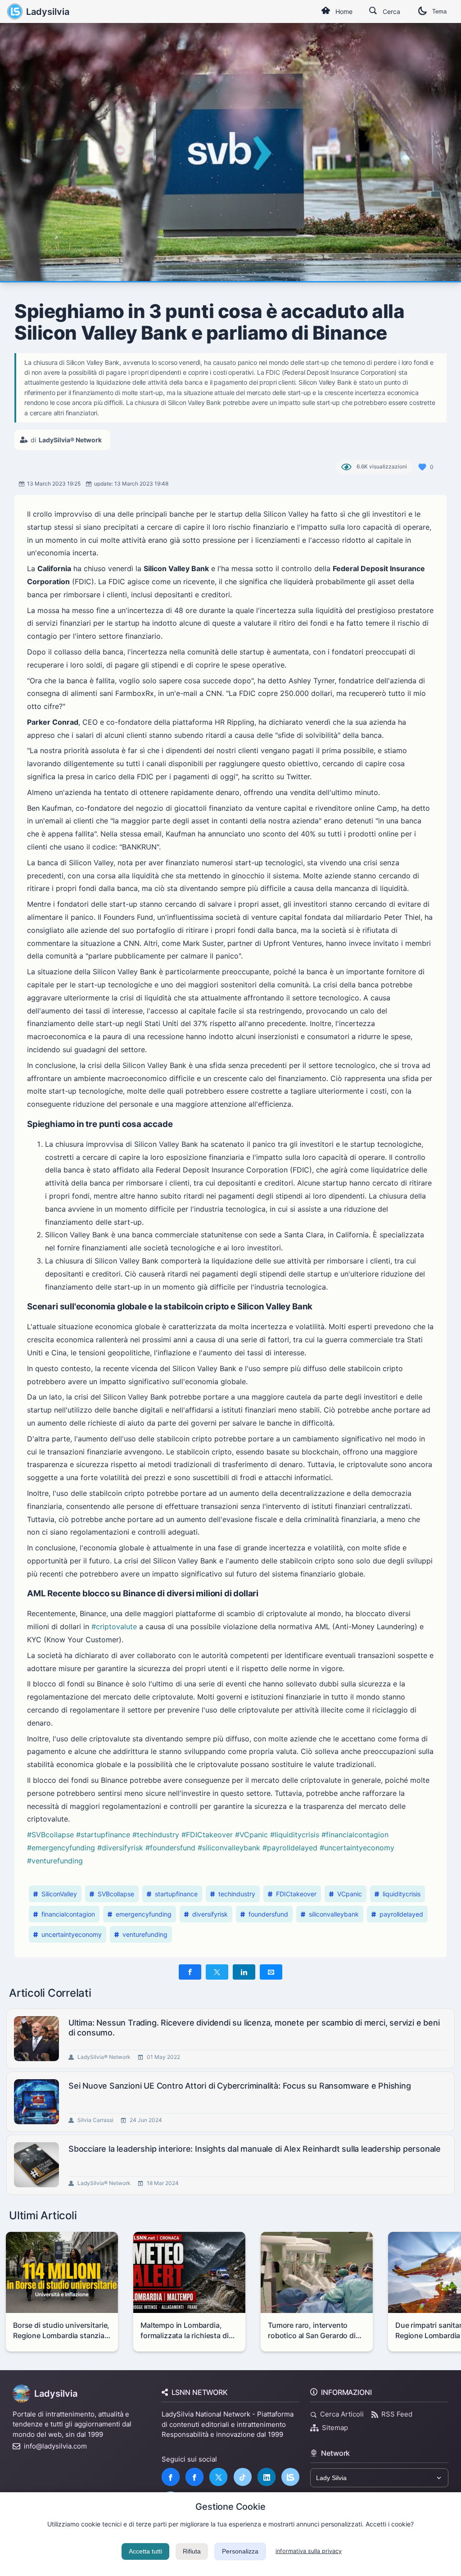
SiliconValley (59, 1894)
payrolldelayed (401, 1914)
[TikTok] (243, 2477)
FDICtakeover (296, 1894)
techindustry (237, 1894)
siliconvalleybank (334, 1914)
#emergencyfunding (61, 1848)
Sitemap (335, 2428)
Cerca (391, 11)
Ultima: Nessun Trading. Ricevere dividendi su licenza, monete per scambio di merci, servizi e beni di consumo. (254, 2028)
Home (344, 11)
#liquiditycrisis (295, 1835)
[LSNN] (290, 2477)
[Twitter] (218, 2477)
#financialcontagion (355, 1835)
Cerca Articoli (342, 2414)
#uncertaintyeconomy (357, 1848)
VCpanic (350, 1894)
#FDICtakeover (207, 1835)
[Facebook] (171, 2477)
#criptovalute (114, 1626)
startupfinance (176, 1894)
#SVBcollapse (50, 1835)
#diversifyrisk (120, 1848)
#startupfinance (103, 1835)
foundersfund (268, 1914)
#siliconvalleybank (229, 1848)
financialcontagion (68, 1914)
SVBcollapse (116, 1894)
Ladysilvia (48, 12)
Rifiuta (192, 2551)
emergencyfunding (144, 1914)
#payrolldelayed (290, 1848)
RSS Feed (397, 2414)
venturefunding (145, 1934)
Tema (439, 11)
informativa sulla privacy (309, 2551)
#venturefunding (55, 1861)
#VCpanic (251, 1835)
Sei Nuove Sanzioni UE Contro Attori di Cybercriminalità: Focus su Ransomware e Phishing (240, 2086)
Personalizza (240, 2551)
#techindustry (156, 1835)
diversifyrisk (210, 1914)
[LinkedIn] (267, 2477)
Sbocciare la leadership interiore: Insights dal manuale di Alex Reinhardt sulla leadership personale (255, 2149)
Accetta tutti (145, 2551)
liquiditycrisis (402, 1894)
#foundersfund (170, 1848)
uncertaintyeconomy (72, 1934)
